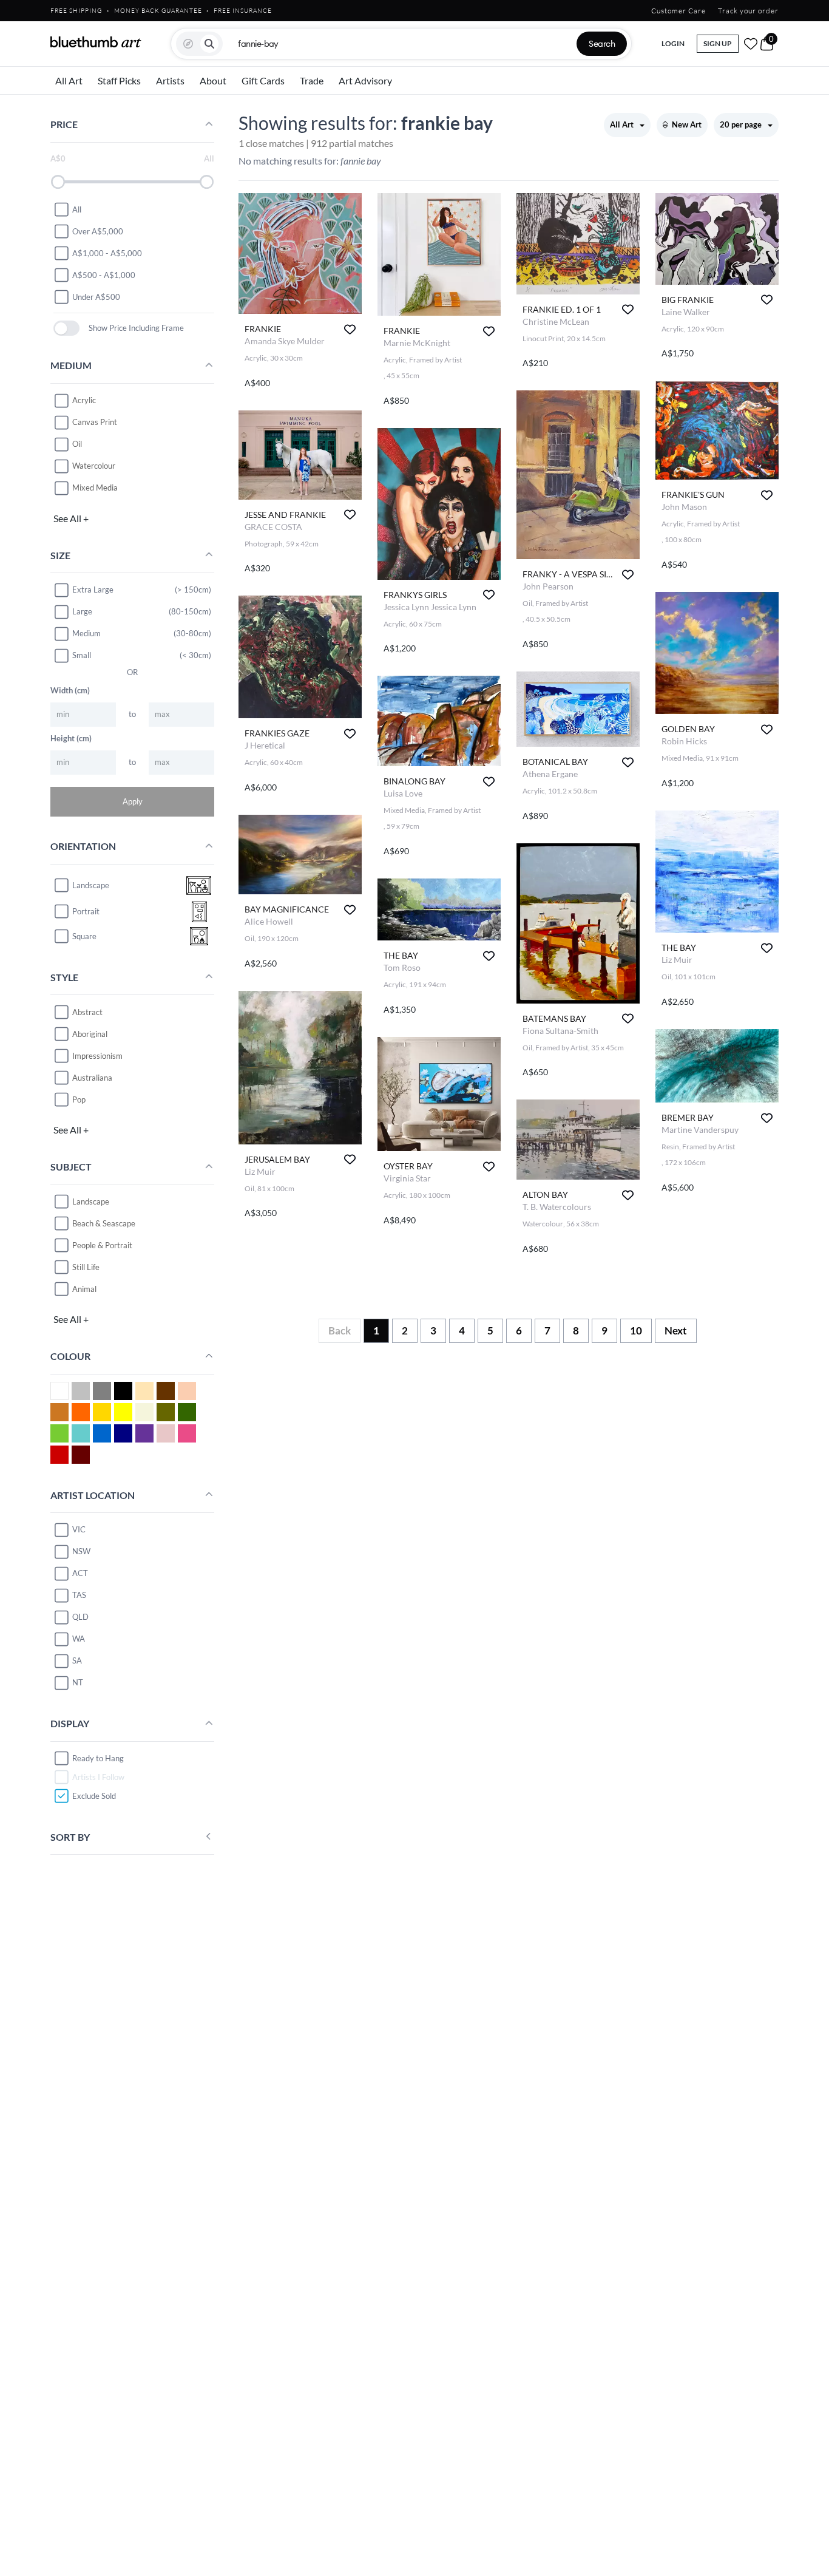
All (77, 209)
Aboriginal (90, 1033)
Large (82, 611)
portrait (86, 911)
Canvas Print (95, 422)
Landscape (91, 1201)
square (84, 936)
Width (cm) (70, 690)
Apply (133, 801)
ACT (80, 1573)
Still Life (86, 1266)
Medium (86, 633)
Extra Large (93, 590)
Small (82, 655)
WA (79, 1639)
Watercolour (94, 466)
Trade (312, 80)
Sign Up (718, 43)
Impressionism (97, 1055)
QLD (80, 1617)
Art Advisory (365, 80)
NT (78, 1682)
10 (636, 1330)
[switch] (66, 328)
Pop (79, 1099)
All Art (69, 80)
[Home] (96, 42)
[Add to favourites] (350, 329)
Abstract (87, 1011)
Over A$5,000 (98, 231)
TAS (79, 1595)
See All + (71, 518)
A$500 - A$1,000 (104, 274)
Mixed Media (95, 488)
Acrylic (84, 400)
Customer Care (678, 11)
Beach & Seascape (104, 1223)
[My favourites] (751, 44)
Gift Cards (263, 80)
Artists (170, 80)
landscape (91, 885)
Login (673, 43)
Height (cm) (71, 738)
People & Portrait (102, 1245)
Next (676, 1330)
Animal (84, 1288)
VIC (79, 1529)
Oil (77, 444)
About (213, 80)
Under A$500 (96, 296)
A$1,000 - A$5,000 (107, 253)
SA (77, 1660)
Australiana (92, 1077)
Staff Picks (119, 80)
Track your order (748, 11)
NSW (81, 1551)
